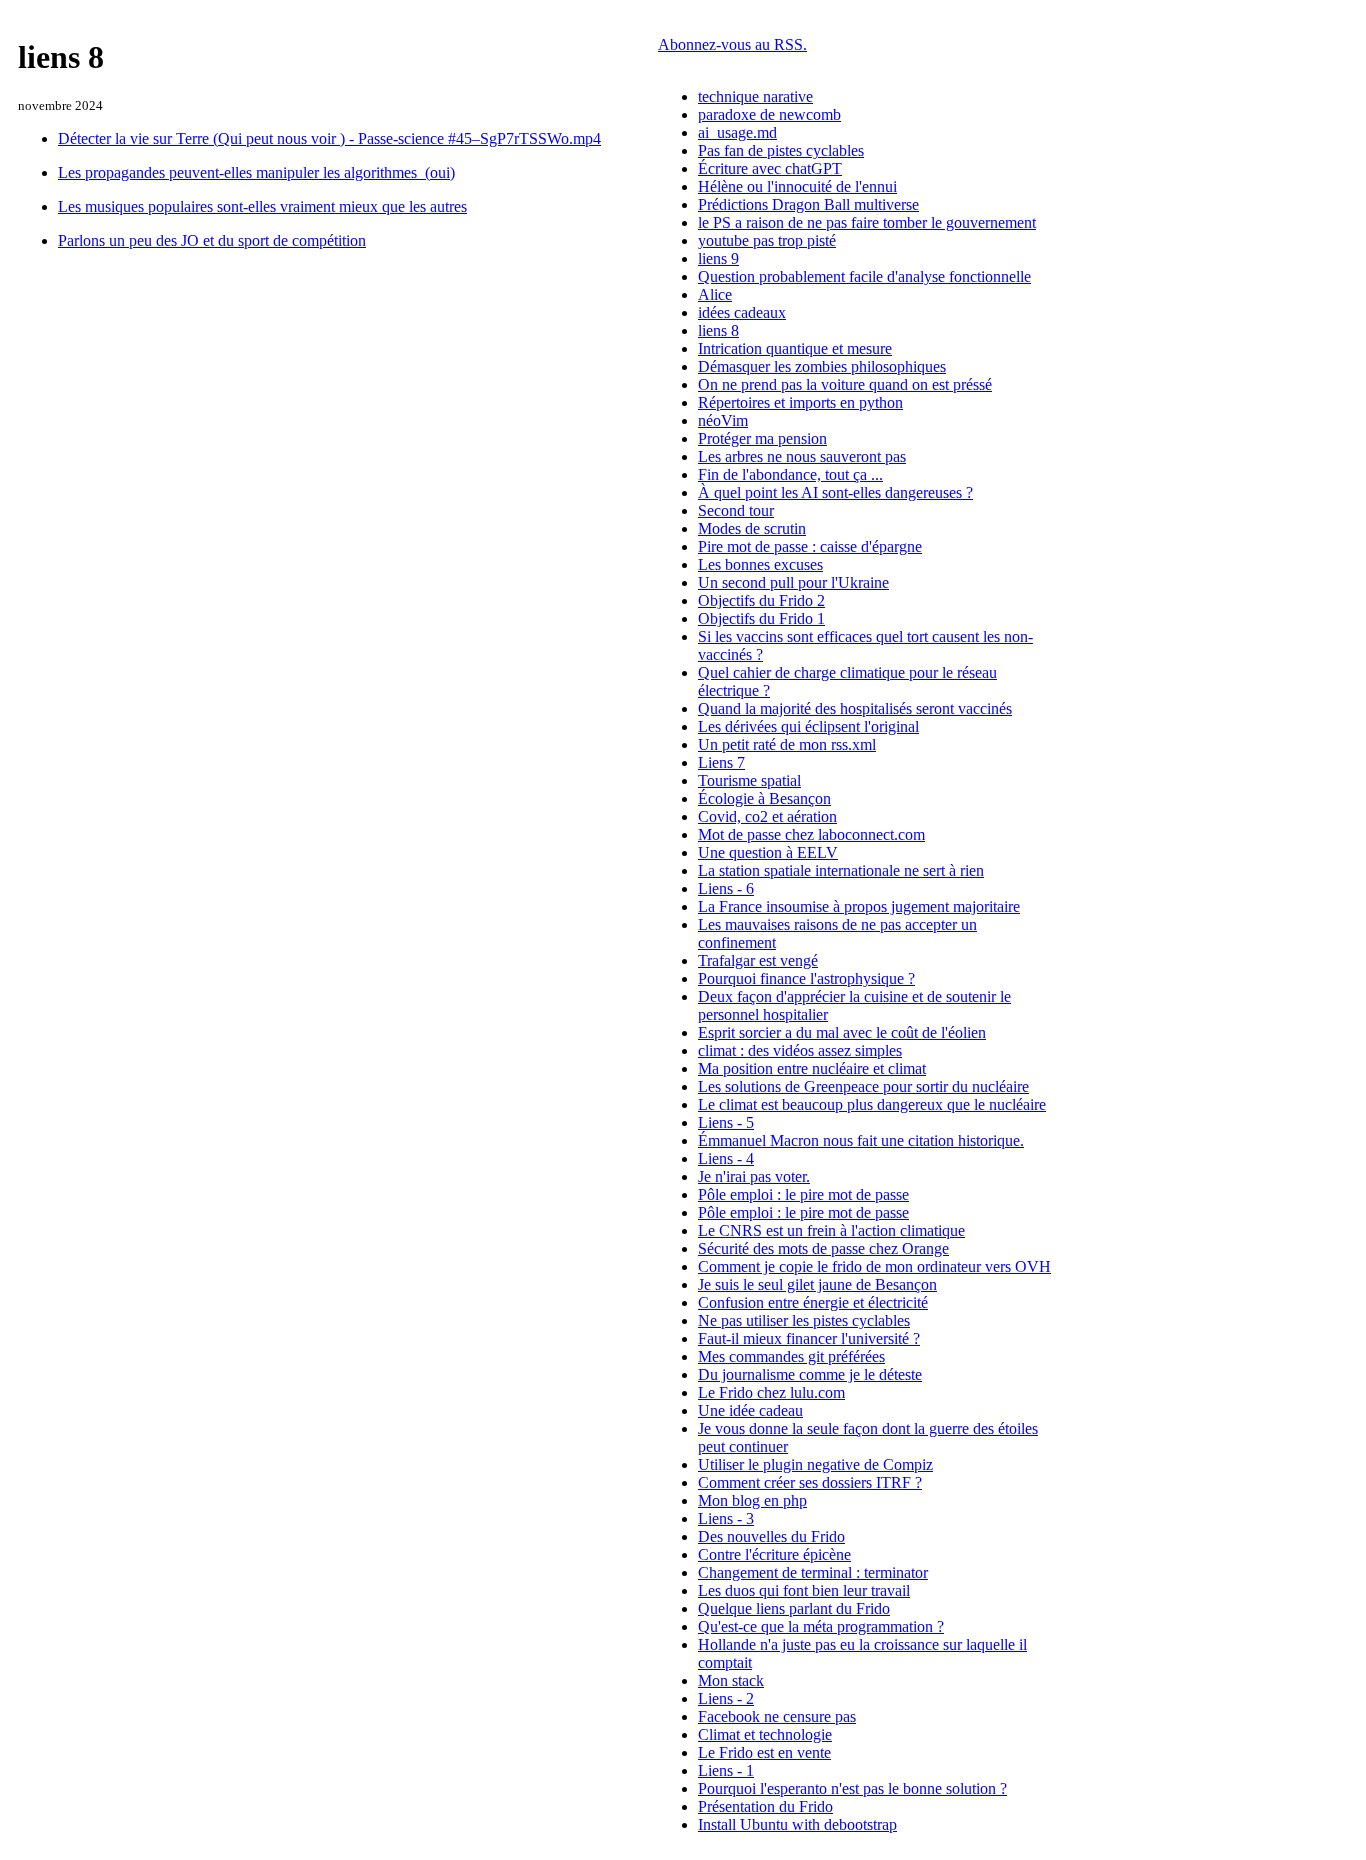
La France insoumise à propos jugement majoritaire (859, 906)
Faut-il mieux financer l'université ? (809, 1338)
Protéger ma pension (762, 438)
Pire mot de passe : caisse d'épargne (810, 546)
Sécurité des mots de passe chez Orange (823, 1248)
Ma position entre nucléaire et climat (812, 1068)
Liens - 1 (726, 1770)
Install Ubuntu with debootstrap (797, 1824)
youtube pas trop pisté (767, 240)
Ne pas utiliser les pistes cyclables (804, 1320)
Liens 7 (721, 762)
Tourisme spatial (749, 780)
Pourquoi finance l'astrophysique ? (806, 978)
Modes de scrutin (752, 528)
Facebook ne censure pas (777, 1716)
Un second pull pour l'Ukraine (793, 582)
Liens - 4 (726, 1158)
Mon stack (731, 1680)
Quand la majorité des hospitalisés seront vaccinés (855, 708)
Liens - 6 (726, 888)
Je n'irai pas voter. (754, 1176)
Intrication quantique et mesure (795, 348)
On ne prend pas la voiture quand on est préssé (845, 384)
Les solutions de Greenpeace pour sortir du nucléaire (863, 1086)
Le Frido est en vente (764, 1752)
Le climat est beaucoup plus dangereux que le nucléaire (872, 1104)
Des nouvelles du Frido (771, 1536)
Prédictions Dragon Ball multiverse (808, 204)
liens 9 (718, 258)
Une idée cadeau (750, 1410)
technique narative (755, 96)
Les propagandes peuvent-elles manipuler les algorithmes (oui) (256, 172)
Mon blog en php (752, 1500)
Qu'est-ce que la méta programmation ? (821, 1626)
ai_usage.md (737, 132)
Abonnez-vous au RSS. (732, 44)
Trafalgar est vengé (758, 960)
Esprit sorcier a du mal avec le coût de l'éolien (842, 1032)
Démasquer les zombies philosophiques (822, 366)
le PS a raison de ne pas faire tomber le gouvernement (867, 222)
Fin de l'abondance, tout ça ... (790, 474)
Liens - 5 (726, 1122)
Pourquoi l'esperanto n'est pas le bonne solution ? (852, 1788)
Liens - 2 (726, 1698)
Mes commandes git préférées (791, 1356)
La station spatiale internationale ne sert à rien (841, 870)
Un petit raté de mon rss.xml (787, 744)
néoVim (723, 420)
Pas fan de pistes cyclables (781, 150)
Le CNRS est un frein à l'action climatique (831, 1230)
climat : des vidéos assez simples (800, 1050)
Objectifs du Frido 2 (761, 600)
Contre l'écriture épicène (774, 1554)
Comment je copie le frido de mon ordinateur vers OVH (874, 1266)
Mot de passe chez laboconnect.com (811, 834)
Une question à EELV (768, 852)
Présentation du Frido (765, 1806)
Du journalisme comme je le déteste (810, 1374)
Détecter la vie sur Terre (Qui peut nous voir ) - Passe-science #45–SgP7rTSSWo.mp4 (329, 138)
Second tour (736, 510)
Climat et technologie (765, 1734)
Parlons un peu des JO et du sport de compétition (212, 240)
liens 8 (718, 330)
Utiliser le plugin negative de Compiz (815, 1464)
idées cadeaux (742, 312)
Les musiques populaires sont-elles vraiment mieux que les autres (262, 206)
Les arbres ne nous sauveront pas (802, 456)
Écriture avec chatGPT (770, 168)
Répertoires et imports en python (800, 402)
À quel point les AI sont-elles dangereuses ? (835, 492)
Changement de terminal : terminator (813, 1572)
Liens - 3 (726, 1518)
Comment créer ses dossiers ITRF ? (810, 1482)
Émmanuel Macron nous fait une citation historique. (861, 1140)
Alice (715, 294)
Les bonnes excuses (760, 564)
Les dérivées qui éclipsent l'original (808, 726)
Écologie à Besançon (764, 798)
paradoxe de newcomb (769, 114)
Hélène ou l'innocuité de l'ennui (797, 186)
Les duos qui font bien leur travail (804, 1590)
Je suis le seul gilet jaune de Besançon (817, 1284)
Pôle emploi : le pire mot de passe (803, 1194)
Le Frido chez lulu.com (771, 1392)
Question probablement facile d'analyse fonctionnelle (864, 276)
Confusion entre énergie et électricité (813, 1302)
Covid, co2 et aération (767, 816)
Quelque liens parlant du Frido (794, 1608)
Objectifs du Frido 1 (761, 618)
